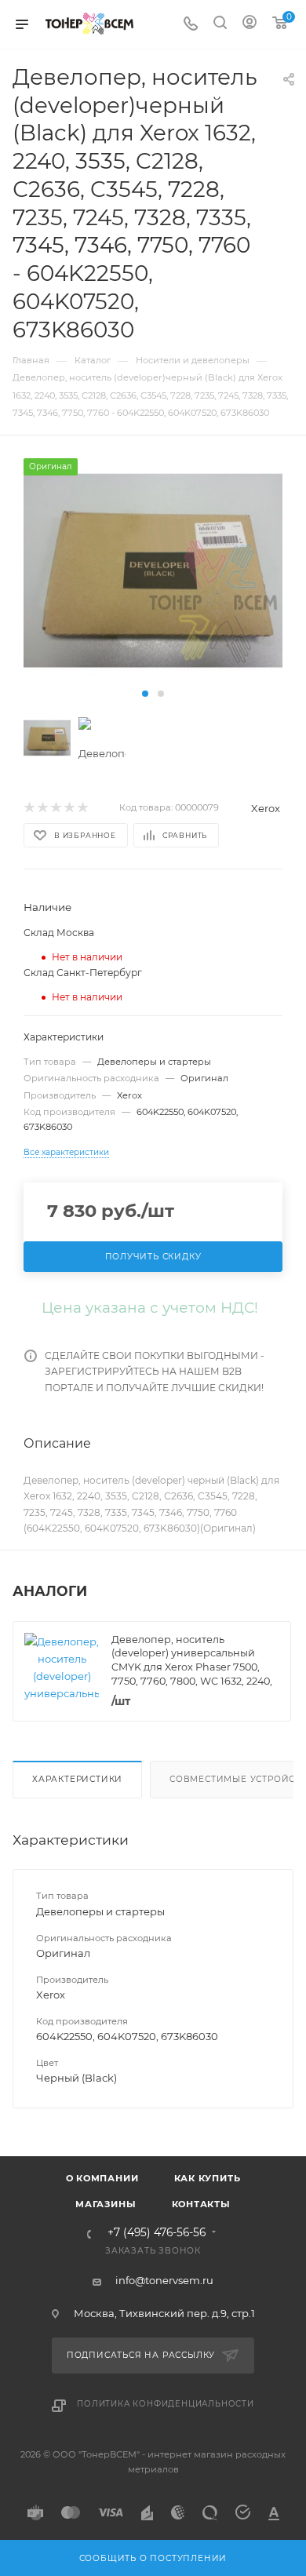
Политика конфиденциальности (166, 2404)
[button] (145, 694)
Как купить (208, 2178)
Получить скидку (153, 1257)
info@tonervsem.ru (164, 2280)
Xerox (266, 808)
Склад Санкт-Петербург (83, 973)
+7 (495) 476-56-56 (157, 2233)
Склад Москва (59, 933)
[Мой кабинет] (250, 24)
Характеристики (77, 1779)
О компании (102, 2178)
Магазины (106, 2204)
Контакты (201, 2204)
